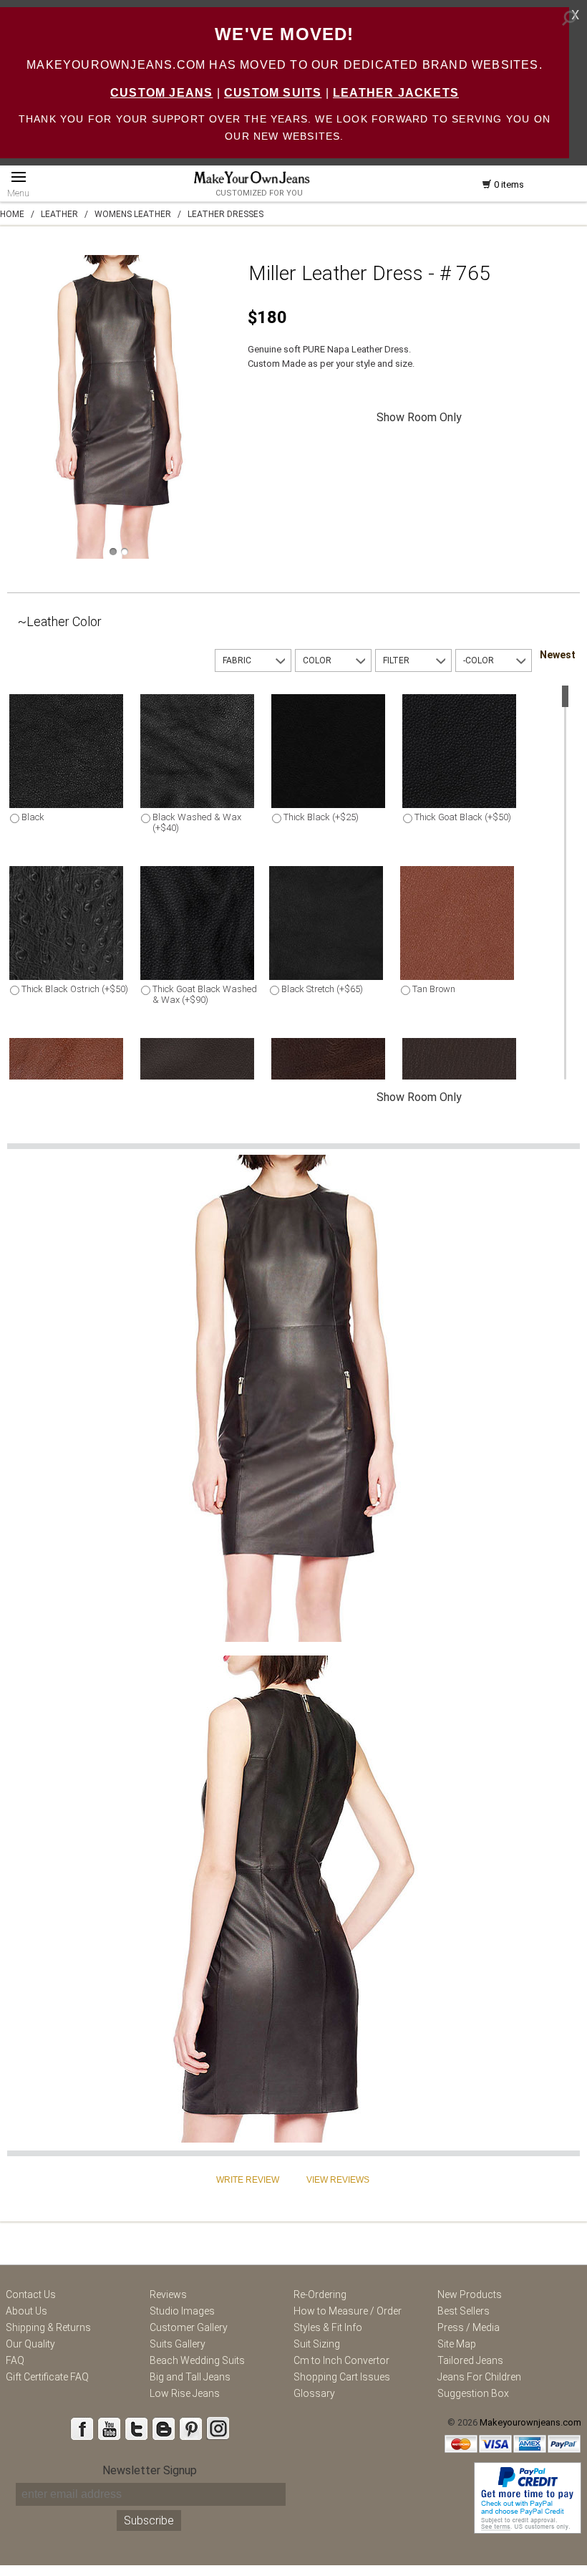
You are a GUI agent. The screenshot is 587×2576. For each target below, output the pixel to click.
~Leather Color (60, 621)
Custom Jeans (161, 93)
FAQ (15, 2360)
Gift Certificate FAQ (47, 2377)
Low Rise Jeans (185, 2393)
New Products (470, 2294)
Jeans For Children (479, 2377)
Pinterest (190, 2428)
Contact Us (31, 2294)
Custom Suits (273, 93)
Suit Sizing (317, 2344)
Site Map (457, 2344)
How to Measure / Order (348, 2311)
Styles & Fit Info (328, 2327)
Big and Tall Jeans (190, 2377)
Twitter (136, 2428)
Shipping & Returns (48, 2327)
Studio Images (182, 2311)
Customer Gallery (189, 2327)
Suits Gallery (178, 2344)
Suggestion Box (473, 2393)
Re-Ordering (320, 2294)
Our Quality (30, 2344)
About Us (26, 2311)
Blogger (163, 2428)
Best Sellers (464, 2311)
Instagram (218, 2428)
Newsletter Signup (150, 2470)
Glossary (314, 2393)
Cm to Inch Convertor (341, 2360)
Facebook (82, 2428)
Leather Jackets (396, 93)
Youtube (109, 2428)
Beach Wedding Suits (197, 2360)
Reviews (168, 2294)
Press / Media (469, 2327)
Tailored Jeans (470, 2360)
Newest (558, 655)
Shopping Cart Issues (342, 2377)
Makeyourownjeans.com (530, 2422)
